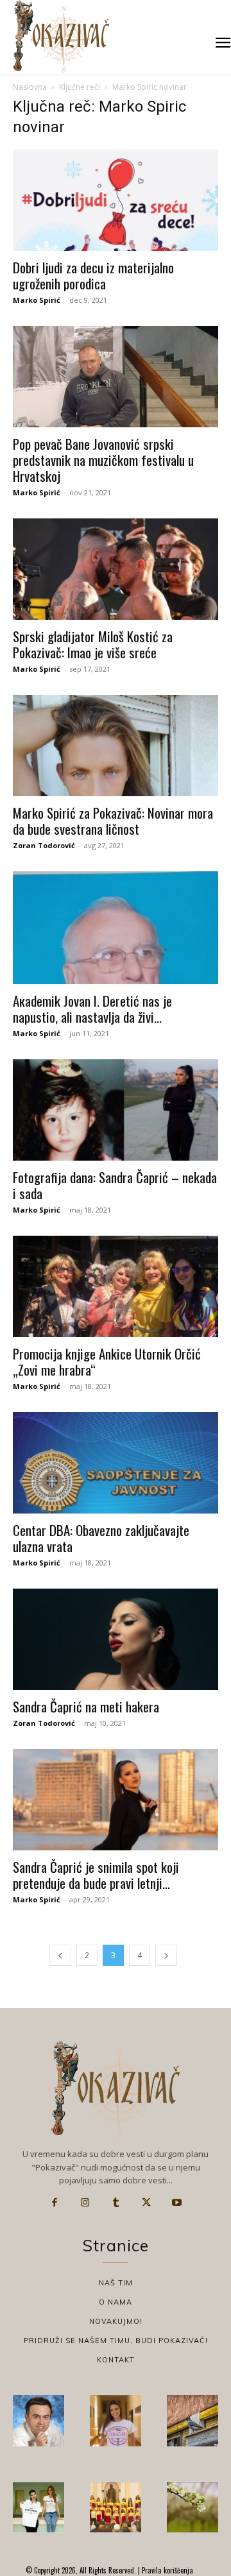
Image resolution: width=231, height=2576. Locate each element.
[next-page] (166, 1955)
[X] (146, 2203)
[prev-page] (60, 1955)
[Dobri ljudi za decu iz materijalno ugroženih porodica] (116, 200)
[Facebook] (55, 2203)
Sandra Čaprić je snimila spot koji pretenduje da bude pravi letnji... (96, 1875)
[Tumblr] (116, 2203)
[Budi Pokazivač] (38, 2507)
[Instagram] (85, 2203)
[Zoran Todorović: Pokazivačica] (193, 2421)
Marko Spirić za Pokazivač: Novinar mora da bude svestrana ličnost (113, 821)
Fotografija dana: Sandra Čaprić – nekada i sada (115, 1185)
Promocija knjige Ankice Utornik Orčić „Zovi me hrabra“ (107, 1361)
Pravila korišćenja (167, 2570)
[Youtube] (176, 2203)
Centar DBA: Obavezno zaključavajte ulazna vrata (101, 1538)
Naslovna (30, 87)
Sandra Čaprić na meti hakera (86, 1706)
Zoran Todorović (44, 845)
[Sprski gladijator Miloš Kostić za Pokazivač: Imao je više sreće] (116, 569)
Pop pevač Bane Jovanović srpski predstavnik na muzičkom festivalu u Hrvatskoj (103, 460)
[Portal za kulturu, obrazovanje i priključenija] (61, 36)
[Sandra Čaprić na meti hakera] (116, 1639)
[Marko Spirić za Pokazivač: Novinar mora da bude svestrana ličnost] (116, 746)
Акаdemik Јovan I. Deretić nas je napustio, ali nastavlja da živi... (92, 1009)
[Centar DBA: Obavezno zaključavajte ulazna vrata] (116, 1463)
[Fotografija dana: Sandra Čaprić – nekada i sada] (116, 1110)
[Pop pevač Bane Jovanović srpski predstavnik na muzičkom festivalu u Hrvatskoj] (116, 377)
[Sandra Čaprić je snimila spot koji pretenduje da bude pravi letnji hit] (116, 1800)
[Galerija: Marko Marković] (193, 2507)
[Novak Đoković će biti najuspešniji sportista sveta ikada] (38, 2421)
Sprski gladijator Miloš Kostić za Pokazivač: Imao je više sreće (93, 644)
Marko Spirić (37, 300)
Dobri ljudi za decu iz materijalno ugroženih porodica (93, 275)
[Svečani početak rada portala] (116, 2507)
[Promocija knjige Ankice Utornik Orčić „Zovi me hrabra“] (116, 1286)
